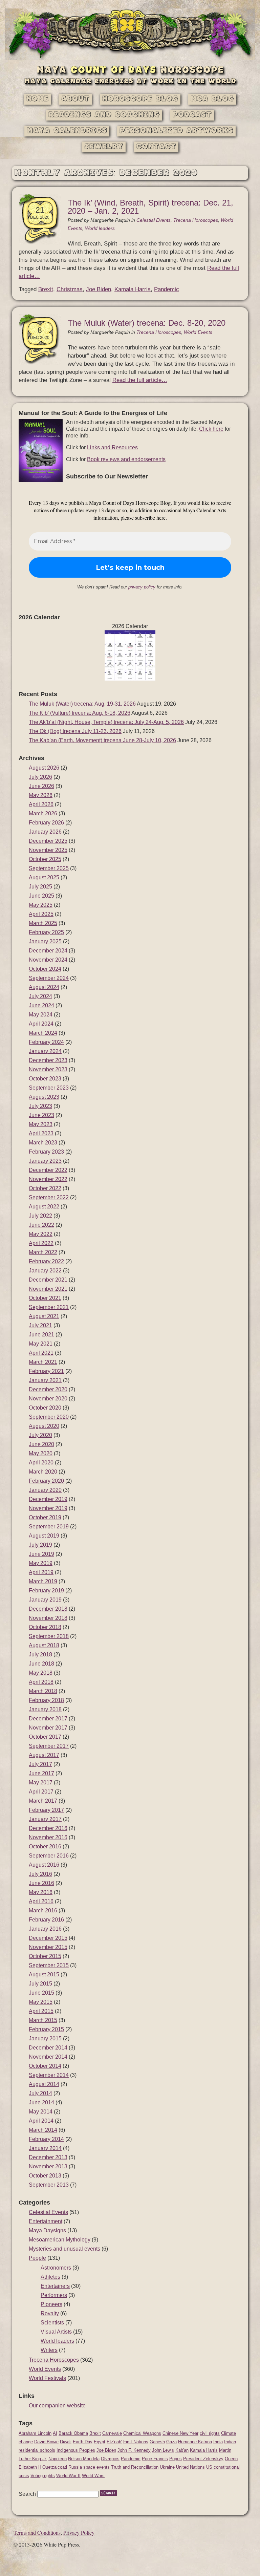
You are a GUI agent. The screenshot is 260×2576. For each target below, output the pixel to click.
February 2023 (46, 1152)
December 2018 (48, 1609)
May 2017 (41, 1783)
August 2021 (44, 1316)
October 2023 (45, 1079)
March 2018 (43, 1691)
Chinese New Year (180, 2433)
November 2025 (48, 850)
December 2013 (48, 2157)
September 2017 (49, 1746)
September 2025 (49, 868)
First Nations (136, 2442)
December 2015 (48, 1938)
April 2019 (41, 1572)
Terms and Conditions (37, 2532)
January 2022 (45, 1271)
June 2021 (41, 1335)
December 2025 (48, 841)
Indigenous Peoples (76, 2450)
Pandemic (167, 289)
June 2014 (41, 2102)
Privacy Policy (79, 2532)
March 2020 (43, 1472)
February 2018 (46, 1700)
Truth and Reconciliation (135, 2467)
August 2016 (44, 1865)
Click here (211, 429)
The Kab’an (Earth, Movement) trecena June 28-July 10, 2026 (102, 740)
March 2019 (43, 1581)
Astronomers (56, 2268)
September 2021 (49, 1307)
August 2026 (44, 768)
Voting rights (43, 2476)
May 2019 (41, 1563)
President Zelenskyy (203, 2459)
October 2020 (45, 1408)
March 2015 (43, 2020)
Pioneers (51, 2304)
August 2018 (44, 1645)
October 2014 (45, 2066)
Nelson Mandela (84, 2459)
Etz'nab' (114, 2442)
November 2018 (48, 1618)
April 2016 (41, 1901)
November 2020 (48, 1399)
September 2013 (49, 2185)
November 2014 (48, 2057)
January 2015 (45, 2038)
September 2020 (49, 1417)
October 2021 (45, 1298)
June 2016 (41, 1883)
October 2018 (45, 1627)
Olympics (110, 2459)
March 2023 (43, 1143)
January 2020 (45, 1490)
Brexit (46, 289)
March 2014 (43, 2130)
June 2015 (41, 1993)
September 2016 (49, 1856)
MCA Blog (212, 99)
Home (37, 99)
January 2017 (45, 1819)
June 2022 (41, 1225)
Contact (156, 147)
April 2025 (41, 914)
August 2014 (44, 2084)
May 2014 (41, 2112)
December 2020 (48, 1389)
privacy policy (142, 587)
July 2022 (40, 1216)
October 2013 (45, 2176)
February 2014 (46, 2139)
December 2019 (48, 1499)
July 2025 (40, 887)
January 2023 (45, 1161)
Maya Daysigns (47, 2230)
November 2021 (48, 1289)
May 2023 (41, 1124)
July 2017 (40, 1764)
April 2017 (41, 1792)
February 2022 (46, 1261)
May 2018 (41, 1673)
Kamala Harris (133, 289)
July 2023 (40, 1106)
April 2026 (41, 804)
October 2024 (45, 969)
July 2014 (40, 2093)
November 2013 (48, 2166)
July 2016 (40, 1874)
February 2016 (46, 1920)
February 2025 (46, 932)
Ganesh (157, 2442)
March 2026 (43, 813)
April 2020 (41, 1463)
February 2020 (46, 1481)
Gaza (171, 2442)
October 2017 (45, 1737)
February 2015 (46, 2029)
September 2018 (49, 1636)
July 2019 (40, 1545)
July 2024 (40, 996)
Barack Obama (73, 2433)
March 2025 (43, 923)
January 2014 (45, 2148)
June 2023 (41, 1115)
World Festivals (47, 2378)
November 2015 (48, 1947)
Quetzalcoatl (55, 2467)
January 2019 (45, 1600)
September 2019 (49, 1527)
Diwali (66, 2442)
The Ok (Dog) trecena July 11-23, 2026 (75, 731)
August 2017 (44, 1755)
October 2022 (45, 1188)
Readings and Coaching (104, 115)
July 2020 (40, 1435)
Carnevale (112, 2433)
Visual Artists (56, 2332)
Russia (75, 2467)
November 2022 (48, 1179)
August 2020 (44, 1426)
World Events (198, 332)
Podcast (192, 115)
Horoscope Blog (140, 99)
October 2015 (45, 1956)
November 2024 (48, 960)
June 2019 (41, 1554)
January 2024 (45, 1051)
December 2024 (48, 951)
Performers (54, 2295)
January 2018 (45, 1709)
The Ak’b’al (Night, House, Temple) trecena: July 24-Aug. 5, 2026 (106, 722)
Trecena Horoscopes (196, 220)
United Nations (190, 2467)
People (37, 2258)
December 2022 (48, 1170)
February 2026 (46, 823)
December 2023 (48, 1060)
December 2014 (48, 2048)
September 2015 (49, 1965)
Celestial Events (154, 220)
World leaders (100, 228)
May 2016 (41, 1892)
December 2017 (48, 1719)
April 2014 (41, 2121)
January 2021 (45, 1380)
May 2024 (41, 1015)
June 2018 (41, 1664)
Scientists (52, 2323)
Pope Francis (155, 2459)
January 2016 (45, 1929)
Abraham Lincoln (35, 2433)
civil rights (210, 2433)
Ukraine (167, 2467)
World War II (68, 2476)
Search (27, 2494)
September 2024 (49, 978)
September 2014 (49, 2075)
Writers (49, 2350)
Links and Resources (112, 447)
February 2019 (46, 1591)
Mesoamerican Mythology (60, 2240)
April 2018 (41, 1682)
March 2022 (43, 1252)
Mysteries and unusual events (64, 2249)
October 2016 (45, 1847)
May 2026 (41, 795)
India (218, 2442)
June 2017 (41, 1773)
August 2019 (44, 1536)
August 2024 (44, 987)
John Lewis (163, 2450)
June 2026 (41, 786)
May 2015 (41, 2002)
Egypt (100, 2442)
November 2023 (48, 1069)
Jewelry (104, 147)
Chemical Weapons (142, 2433)
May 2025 (41, 905)
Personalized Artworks (176, 131)
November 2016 (48, 1837)
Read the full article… (140, 380)
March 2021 (43, 1362)
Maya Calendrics (67, 131)
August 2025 (44, 877)
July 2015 (40, 1984)
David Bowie (46, 2442)
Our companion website (57, 2406)
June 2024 (41, 1005)
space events (96, 2467)
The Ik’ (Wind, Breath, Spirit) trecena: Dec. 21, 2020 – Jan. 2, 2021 (150, 207)
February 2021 (46, 1371)
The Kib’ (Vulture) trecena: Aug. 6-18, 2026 (80, 713)
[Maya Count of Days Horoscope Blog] (130, 58)
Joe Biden (99, 289)
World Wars (93, 2476)
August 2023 (44, 1097)
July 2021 (40, 1325)
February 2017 (46, 1810)
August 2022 (44, 1207)
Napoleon (58, 2459)
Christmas (70, 289)
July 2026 (40, 777)
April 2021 (41, 1353)
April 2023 (41, 1133)
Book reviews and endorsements (126, 459)
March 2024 (43, 1033)
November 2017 (48, 1728)
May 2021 (41, 1344)
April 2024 (41, 1024)
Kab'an (182, 2450)
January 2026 (45, 832)
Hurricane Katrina (195, 2442)
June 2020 (41, 1444)
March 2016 (43, 1910)
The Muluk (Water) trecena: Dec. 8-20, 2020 (147, 323)
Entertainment (46, 2221)
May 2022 (41, 1234)
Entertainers (55, 2286)
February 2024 (46, 1042)
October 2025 (45, 859)
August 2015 (44, 1974)
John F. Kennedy (134, 2450)
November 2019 (48, 1508)
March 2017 (43, 1801)
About (75, 99)
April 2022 (41, 1243)
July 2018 (40, 1655)
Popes (176, 2459)
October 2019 (45, 1517)
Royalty (50, 2313)
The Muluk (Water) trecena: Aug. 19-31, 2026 (82, 704)
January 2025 (45, 941)
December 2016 (48, 1828)
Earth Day (83, 2442)
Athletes (50, 2277)
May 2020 (41, 1453)
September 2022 (49, 1197)
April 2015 (41, 2011)
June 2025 (41, 896)
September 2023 (49, 1088)
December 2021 (48, 1280)
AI (55, 2433)
